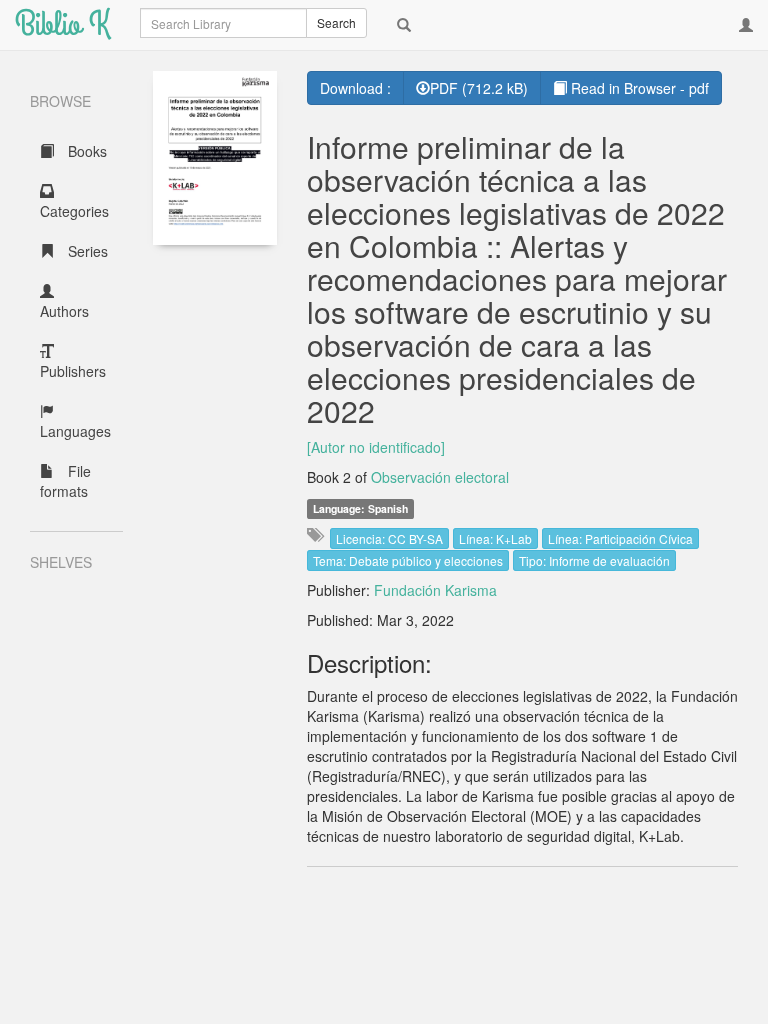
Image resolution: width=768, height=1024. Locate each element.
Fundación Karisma (435, 590)
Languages (75, 431)
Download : (355, 88)
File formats (65, 481)
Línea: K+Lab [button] (495, 538)
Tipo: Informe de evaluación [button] (594, 560)
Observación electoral (440, 477)
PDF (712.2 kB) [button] (479, 88)
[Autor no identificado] (376, 447)
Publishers (73, 371)
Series (86, 251)
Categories (74, 211)
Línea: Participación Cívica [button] (620, 538)
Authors (64, 311)
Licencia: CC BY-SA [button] (389, 538)
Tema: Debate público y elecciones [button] (408, 560)
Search (336, 22)
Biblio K (62, 24)
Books (85, 151)
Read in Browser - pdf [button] (638, 88)
